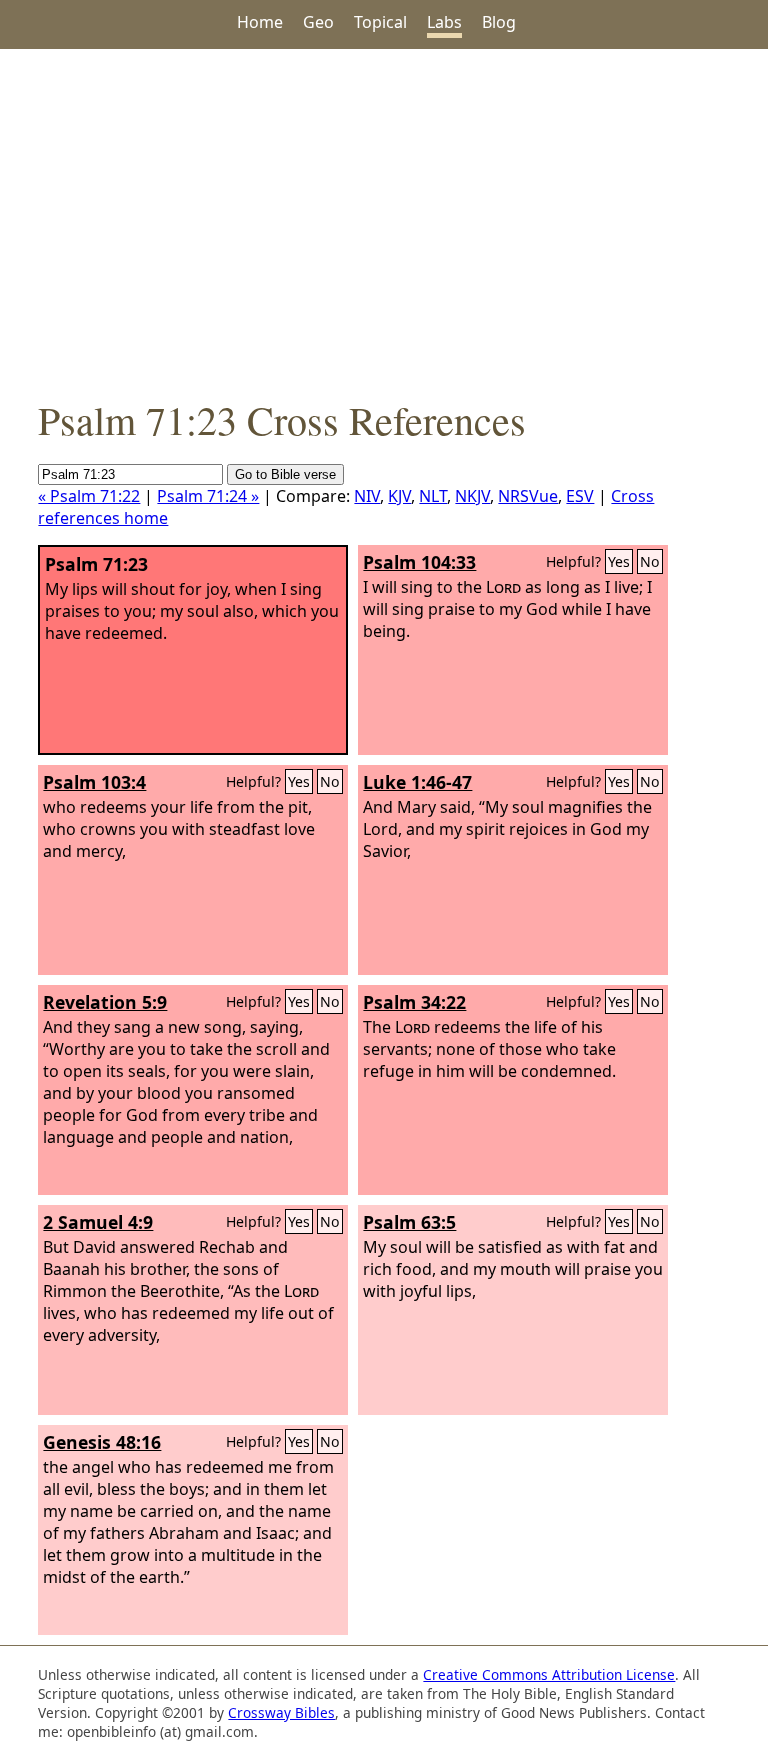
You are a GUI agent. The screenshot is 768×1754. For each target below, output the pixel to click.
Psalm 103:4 (94, 782)
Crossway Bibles (281, 1712)
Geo (318, 22)
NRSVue (528, 496)
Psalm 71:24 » (208, 496)
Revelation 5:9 (105, 1002)
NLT (433, 496)
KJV (399, 496)
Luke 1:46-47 (417, 782)
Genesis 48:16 (102, 1442)
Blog (499, 22)
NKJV (472, 496)
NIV (367, 496)
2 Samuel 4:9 (98, 1222)
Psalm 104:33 (419, 562)
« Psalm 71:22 (89, 496)
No (650, 561)
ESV (580, 496)
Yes (619, 561)
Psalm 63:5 (409, 1222)
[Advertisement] (384, 221)
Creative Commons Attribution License (549, 1674)
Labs (444, 22)
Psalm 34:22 (414, 1002)
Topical (380, 22)
